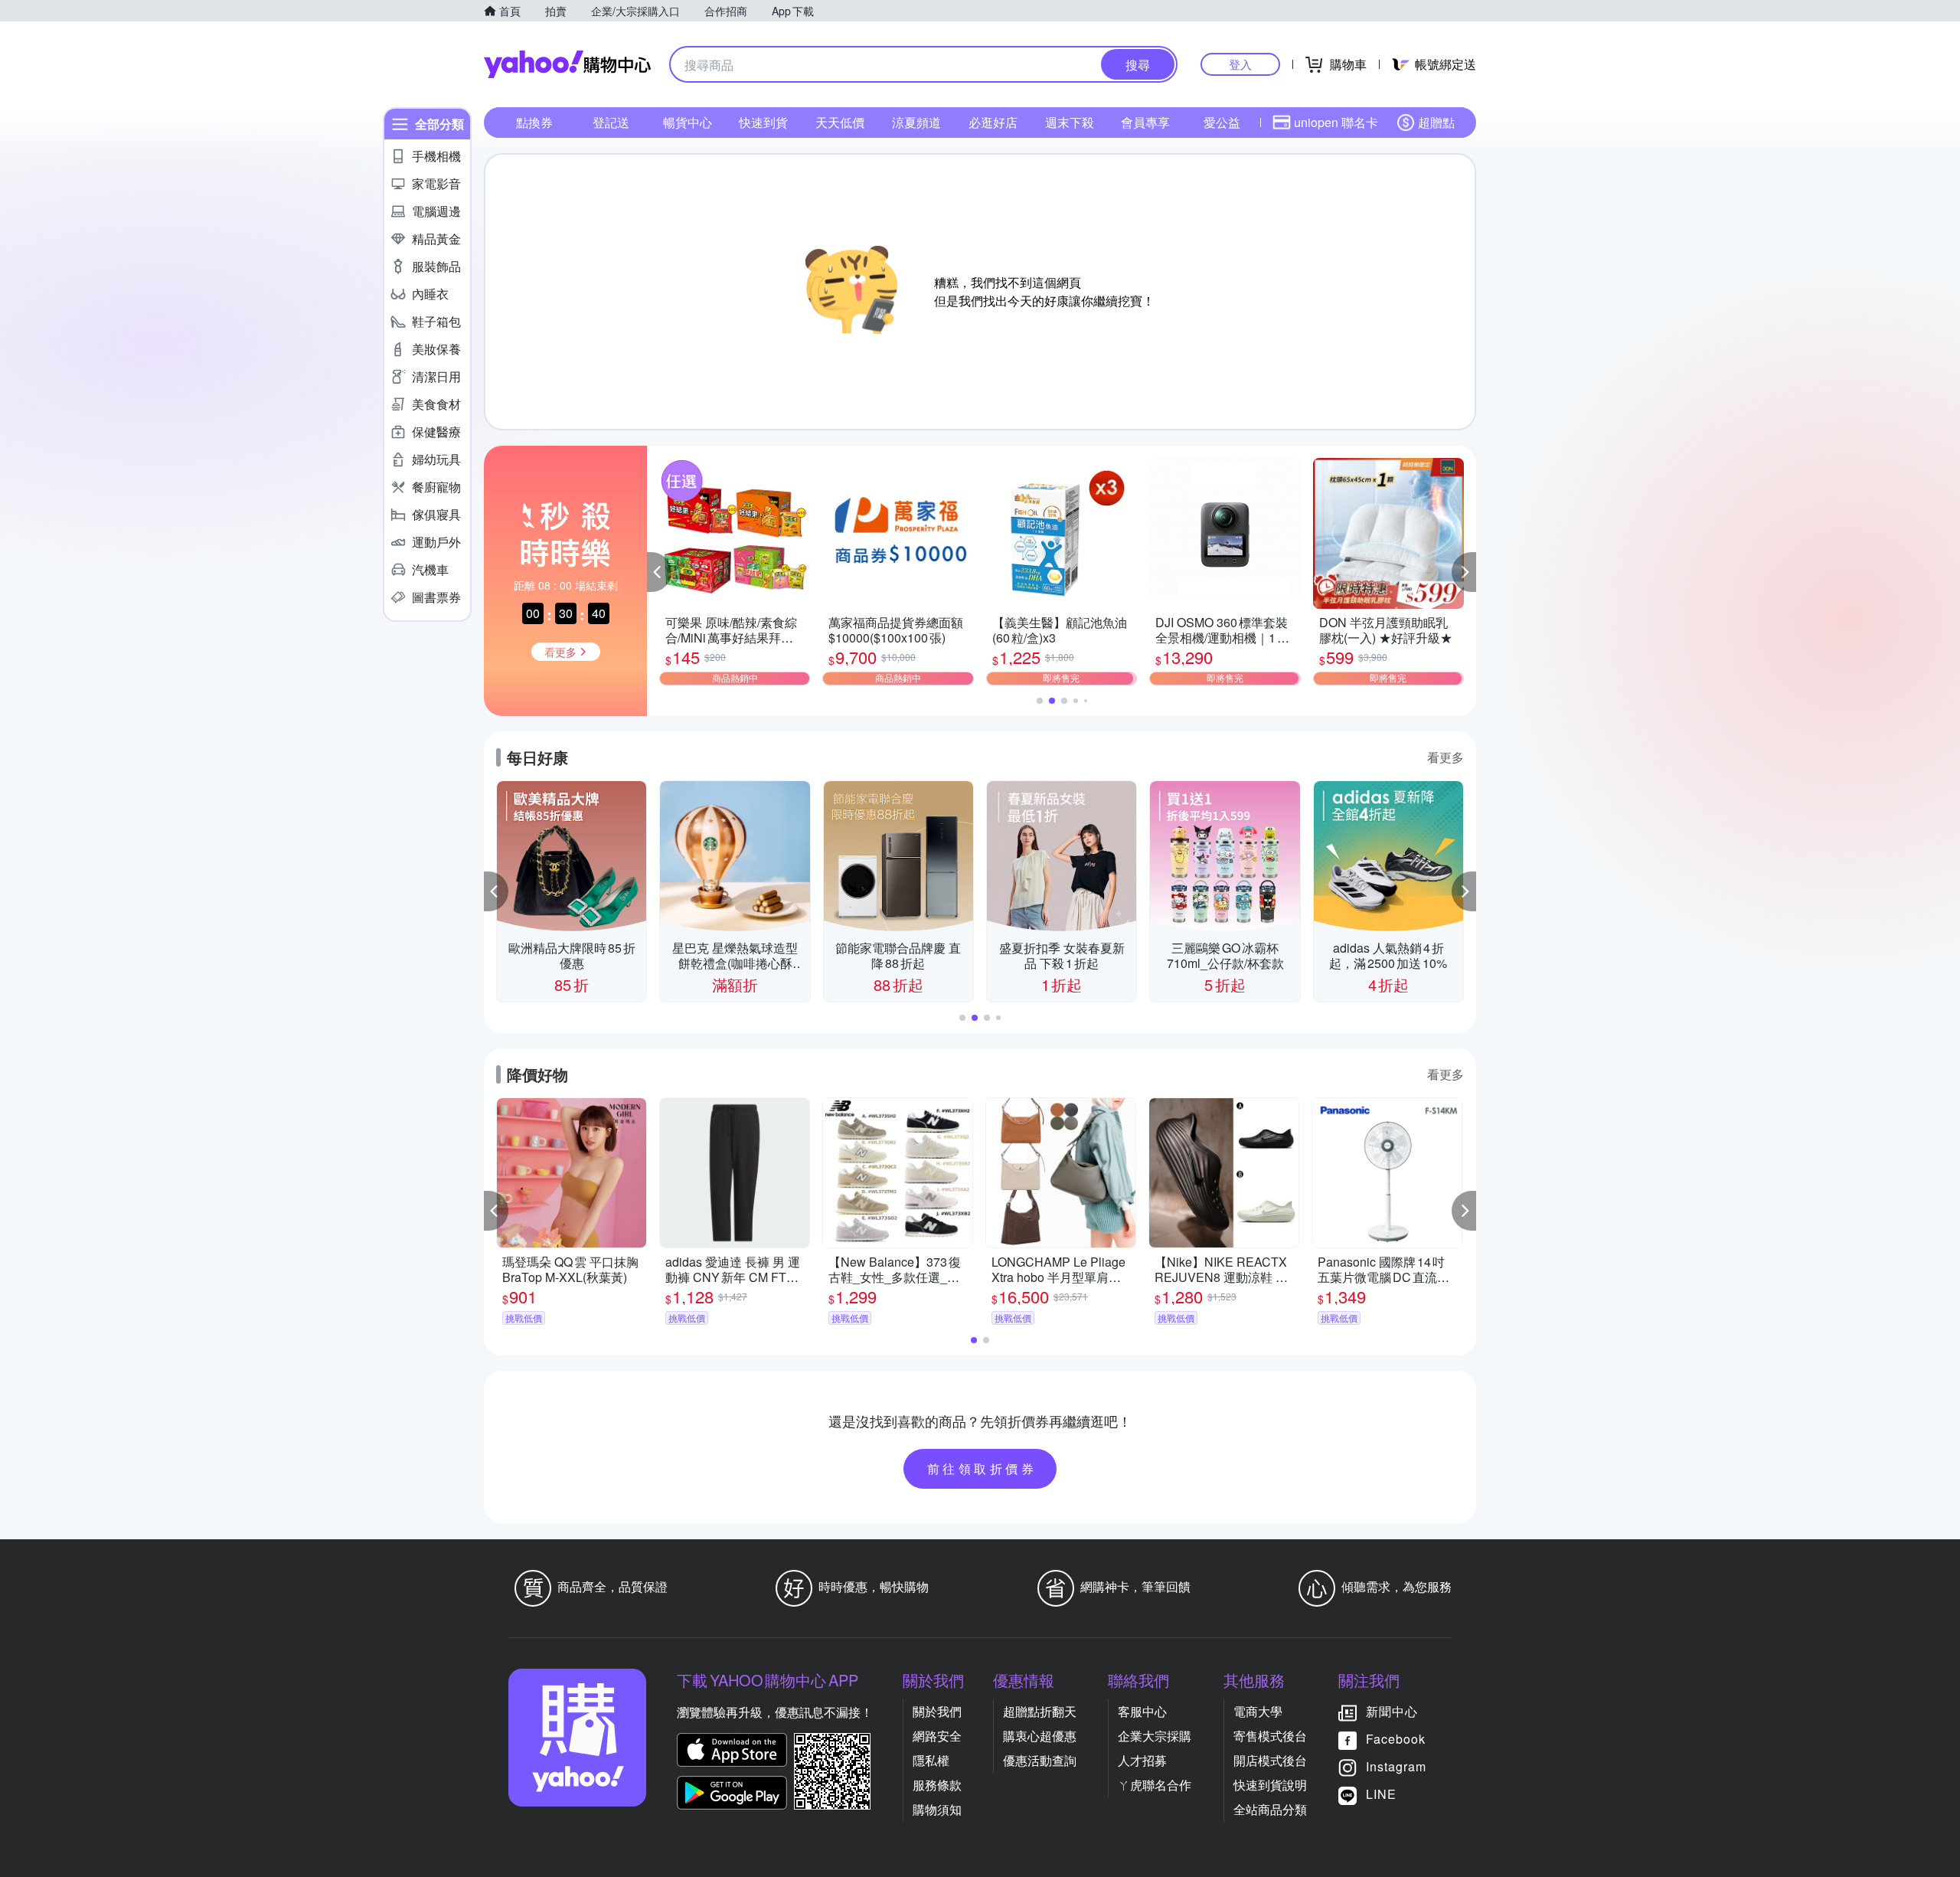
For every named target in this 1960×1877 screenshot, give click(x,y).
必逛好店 (993, 122)
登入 (1240, 64)
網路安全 (937, 1736)
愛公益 (1222, 122)
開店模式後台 (1270, 1760)
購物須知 (937, 1809)
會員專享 (1145, 122)
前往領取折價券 (982, 1468)
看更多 (1445, 757)
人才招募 (1142, 1760)
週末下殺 (1070, 122)
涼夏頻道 (916, 122)
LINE (1381, 1794)
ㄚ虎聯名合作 (1155, 1785)
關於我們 (937, 1711)
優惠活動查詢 (1040, 1760)
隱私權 (931, 1760)
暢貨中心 (688, 122)
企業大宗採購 (1155, 1736)
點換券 (534, 122)
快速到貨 (763, 122)
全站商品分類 (1270, 1809)
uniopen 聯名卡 (1336, 122)
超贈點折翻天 (1040, 1711)
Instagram (1396, 1766)
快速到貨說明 (1270, 1785)
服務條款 (937, 1785)
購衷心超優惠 (1040, 1736)
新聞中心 (1392, 1711)
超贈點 (1436, 122)
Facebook (1396, 1739)
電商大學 (1258, 1711)
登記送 (611, 122)
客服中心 (1142, 1711)
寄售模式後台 (1270, 1736)
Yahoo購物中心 (567, 64)
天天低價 (840, 122)
